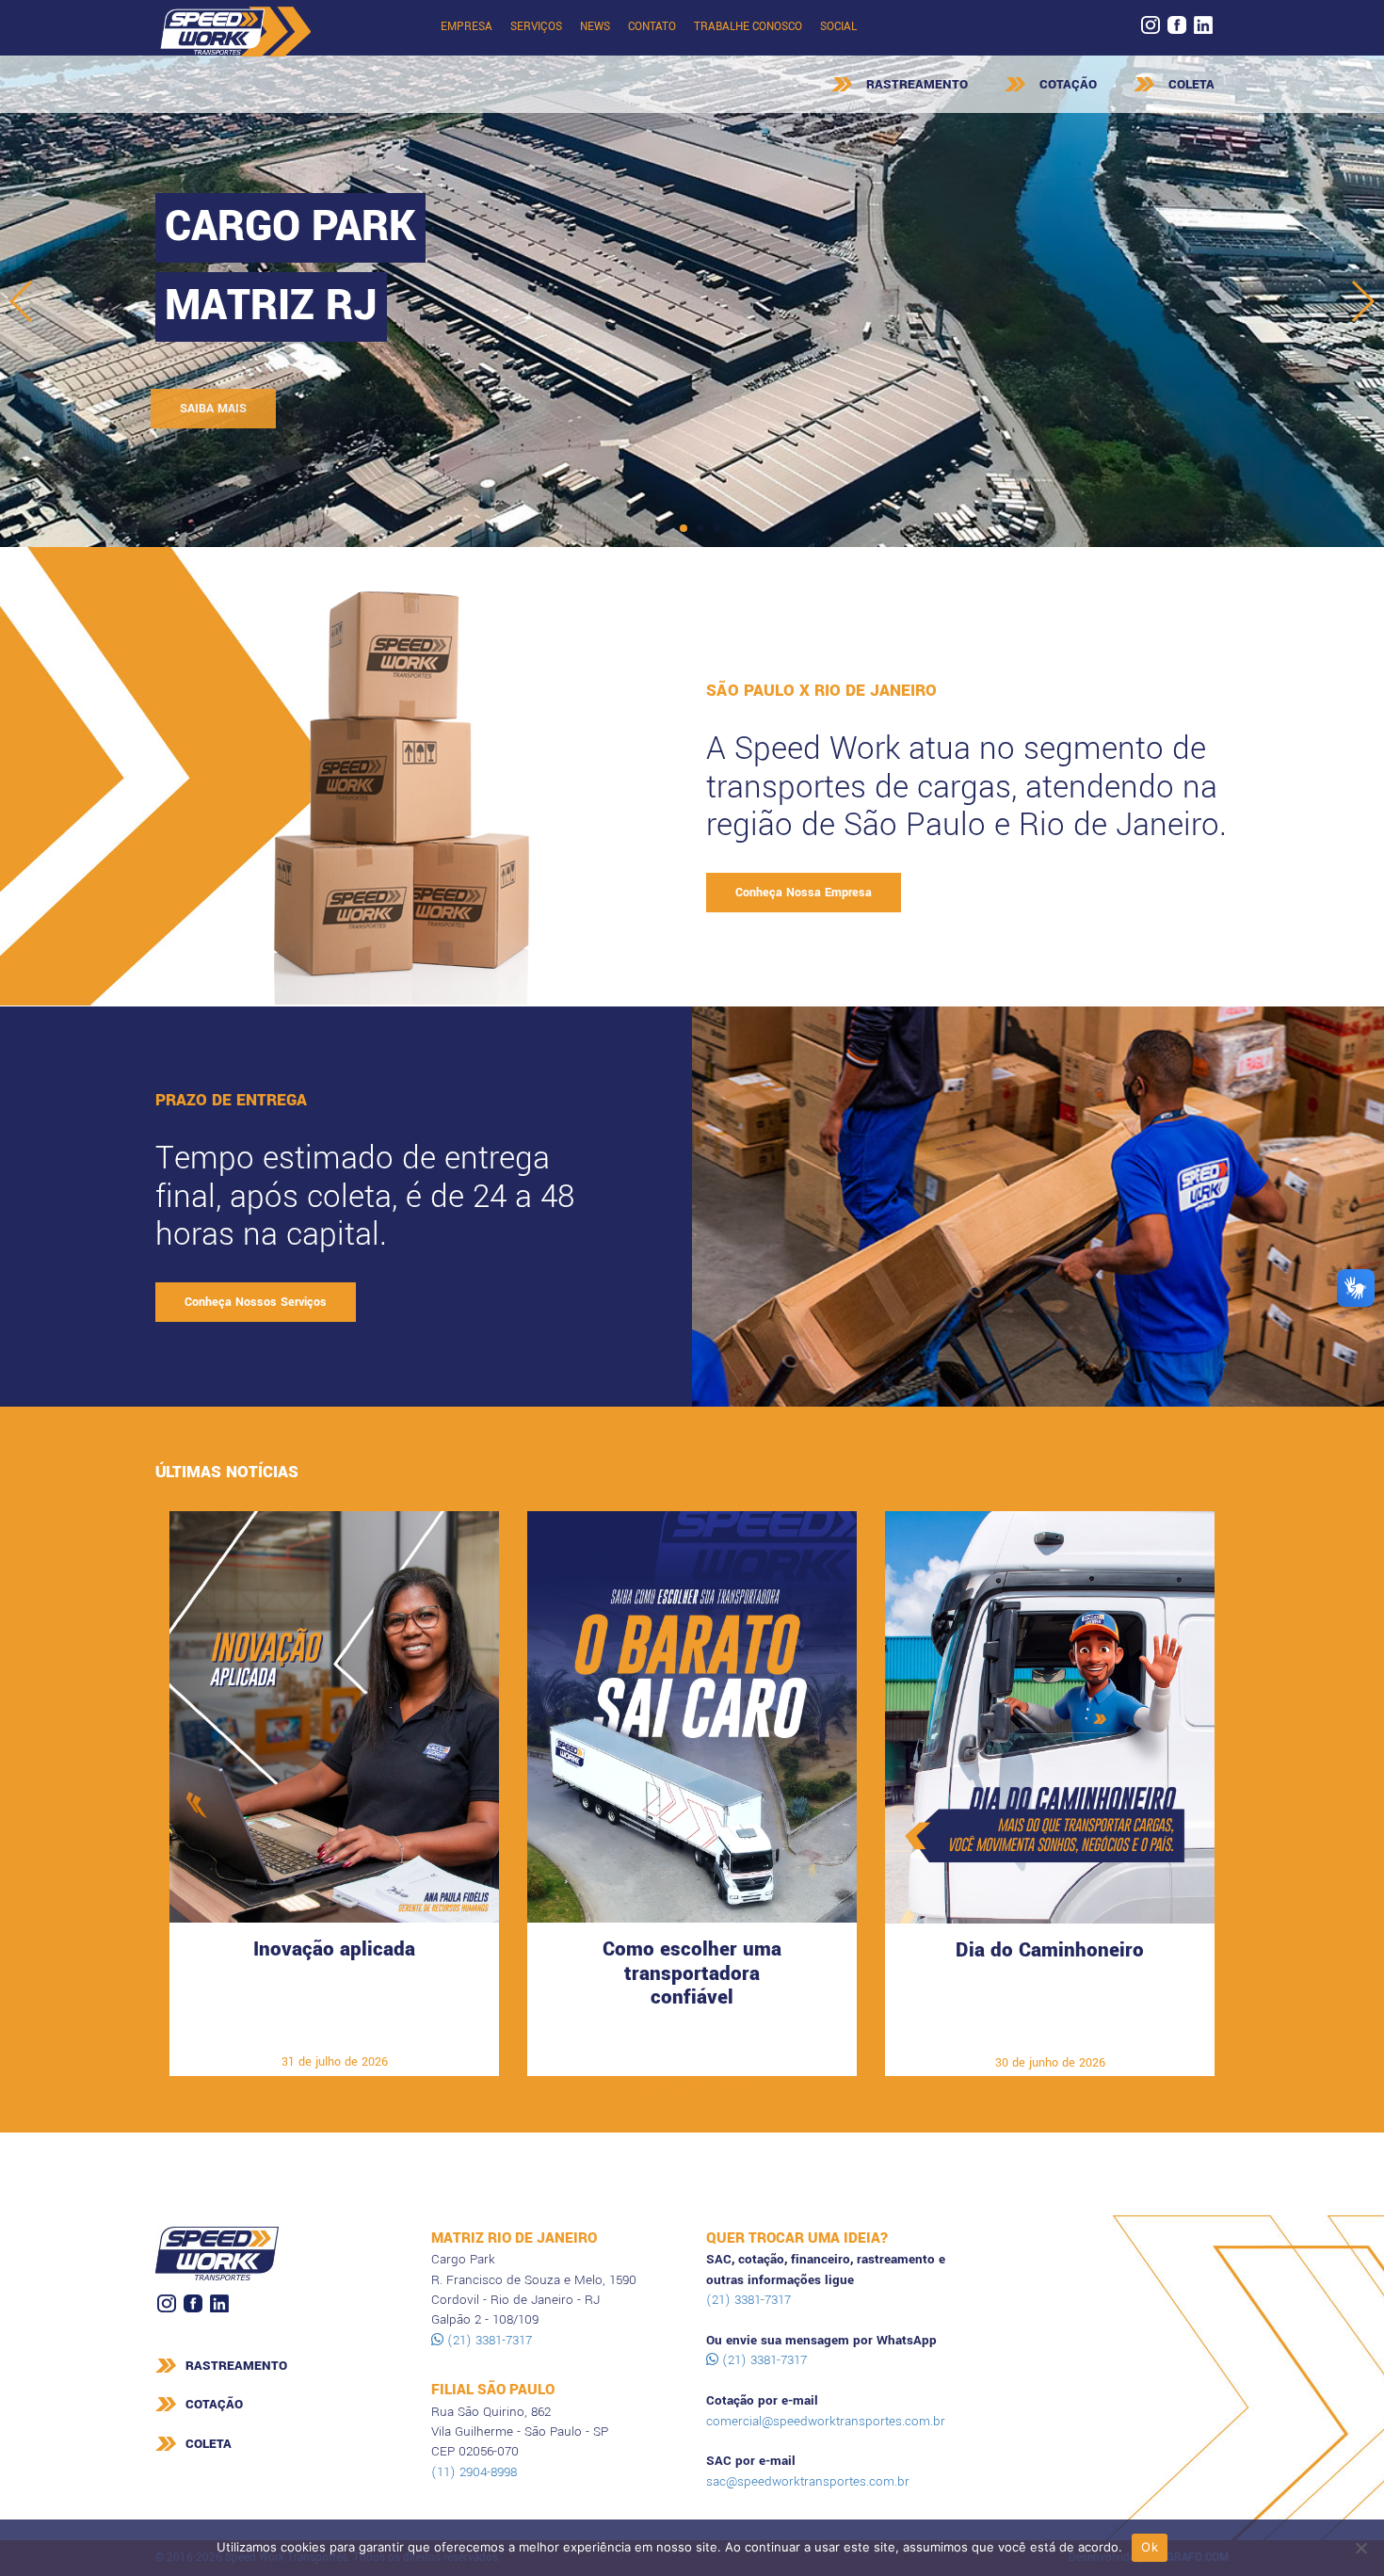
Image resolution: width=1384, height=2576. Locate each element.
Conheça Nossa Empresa (804, 893)
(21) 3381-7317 (488, 2340)
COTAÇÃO (1068, 84)
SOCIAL (838, 27)
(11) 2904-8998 (474, 2472)
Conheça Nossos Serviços (256, 1302)
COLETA (1191, 84)
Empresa (467, 27)
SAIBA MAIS (218, 409)
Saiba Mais (334, 2033)
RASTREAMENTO (917, 84)
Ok (1150, 2547)
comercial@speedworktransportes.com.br (826, 2421)
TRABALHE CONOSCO (748, 27)
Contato (652, 27)
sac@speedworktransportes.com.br (808, 2481)
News (595, 27)
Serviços (536, 27)
